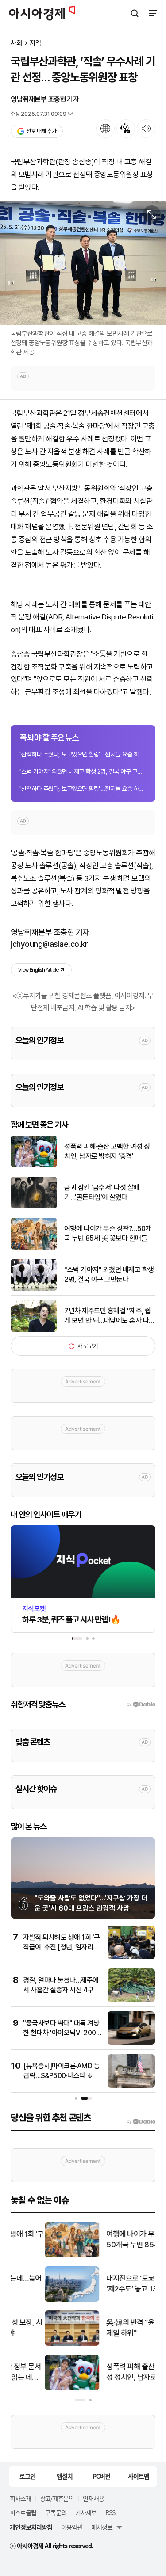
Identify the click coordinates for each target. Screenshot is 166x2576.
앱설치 (65, 2476)
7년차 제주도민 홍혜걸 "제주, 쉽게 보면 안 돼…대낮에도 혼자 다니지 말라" (110, 1316)
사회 (16, 43)
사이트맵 (139, 2476)
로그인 (27, 2476)
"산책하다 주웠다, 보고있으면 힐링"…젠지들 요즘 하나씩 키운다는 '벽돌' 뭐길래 (83, 754)
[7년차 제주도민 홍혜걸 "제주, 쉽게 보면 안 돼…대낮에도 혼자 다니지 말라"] (34, 1330)
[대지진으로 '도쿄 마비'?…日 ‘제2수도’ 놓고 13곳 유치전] (38, 2300)
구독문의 (56, 2512)
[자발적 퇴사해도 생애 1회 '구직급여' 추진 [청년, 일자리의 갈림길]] (131, 1957)
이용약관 (72, 2527)
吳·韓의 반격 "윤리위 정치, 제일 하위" (111, 2328)
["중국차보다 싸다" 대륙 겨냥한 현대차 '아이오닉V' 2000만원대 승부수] (131, 2043)
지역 (35, 43)
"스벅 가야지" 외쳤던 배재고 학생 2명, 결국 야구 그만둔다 (83, 771)
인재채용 (93, 2498)
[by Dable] (141, 2121)
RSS (110, 2512)
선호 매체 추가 (41, 131)
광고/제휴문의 (57, 2498)
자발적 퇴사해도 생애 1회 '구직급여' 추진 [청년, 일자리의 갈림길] (62, 1947)
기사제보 (86, 2512)
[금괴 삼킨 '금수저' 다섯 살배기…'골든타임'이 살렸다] (34, 1206)
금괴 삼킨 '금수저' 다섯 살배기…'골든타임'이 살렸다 (102, 1192)
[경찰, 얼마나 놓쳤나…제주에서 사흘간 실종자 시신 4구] (131, 2000)
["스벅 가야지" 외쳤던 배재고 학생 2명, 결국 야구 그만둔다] (34, 1289)
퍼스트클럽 (23, 2512)
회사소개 (20, 2498)
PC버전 (101, 2476)
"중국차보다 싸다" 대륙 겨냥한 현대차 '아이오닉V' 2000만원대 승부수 (62, 2033)
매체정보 (102, 2527)
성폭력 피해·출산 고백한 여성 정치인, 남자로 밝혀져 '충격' (107, 1151)
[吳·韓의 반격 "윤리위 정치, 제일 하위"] (38, 2344)
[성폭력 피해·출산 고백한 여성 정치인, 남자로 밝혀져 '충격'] (34, 1165)
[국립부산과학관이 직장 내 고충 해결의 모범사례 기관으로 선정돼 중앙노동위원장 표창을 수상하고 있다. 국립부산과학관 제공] (83, 263)
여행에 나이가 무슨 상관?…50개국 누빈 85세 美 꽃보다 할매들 (108, 1233)
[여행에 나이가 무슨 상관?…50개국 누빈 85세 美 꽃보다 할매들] (34, 1248)
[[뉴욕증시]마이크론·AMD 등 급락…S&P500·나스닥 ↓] (131, 2086)
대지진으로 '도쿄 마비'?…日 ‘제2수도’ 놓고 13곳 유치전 (113, 2283)
